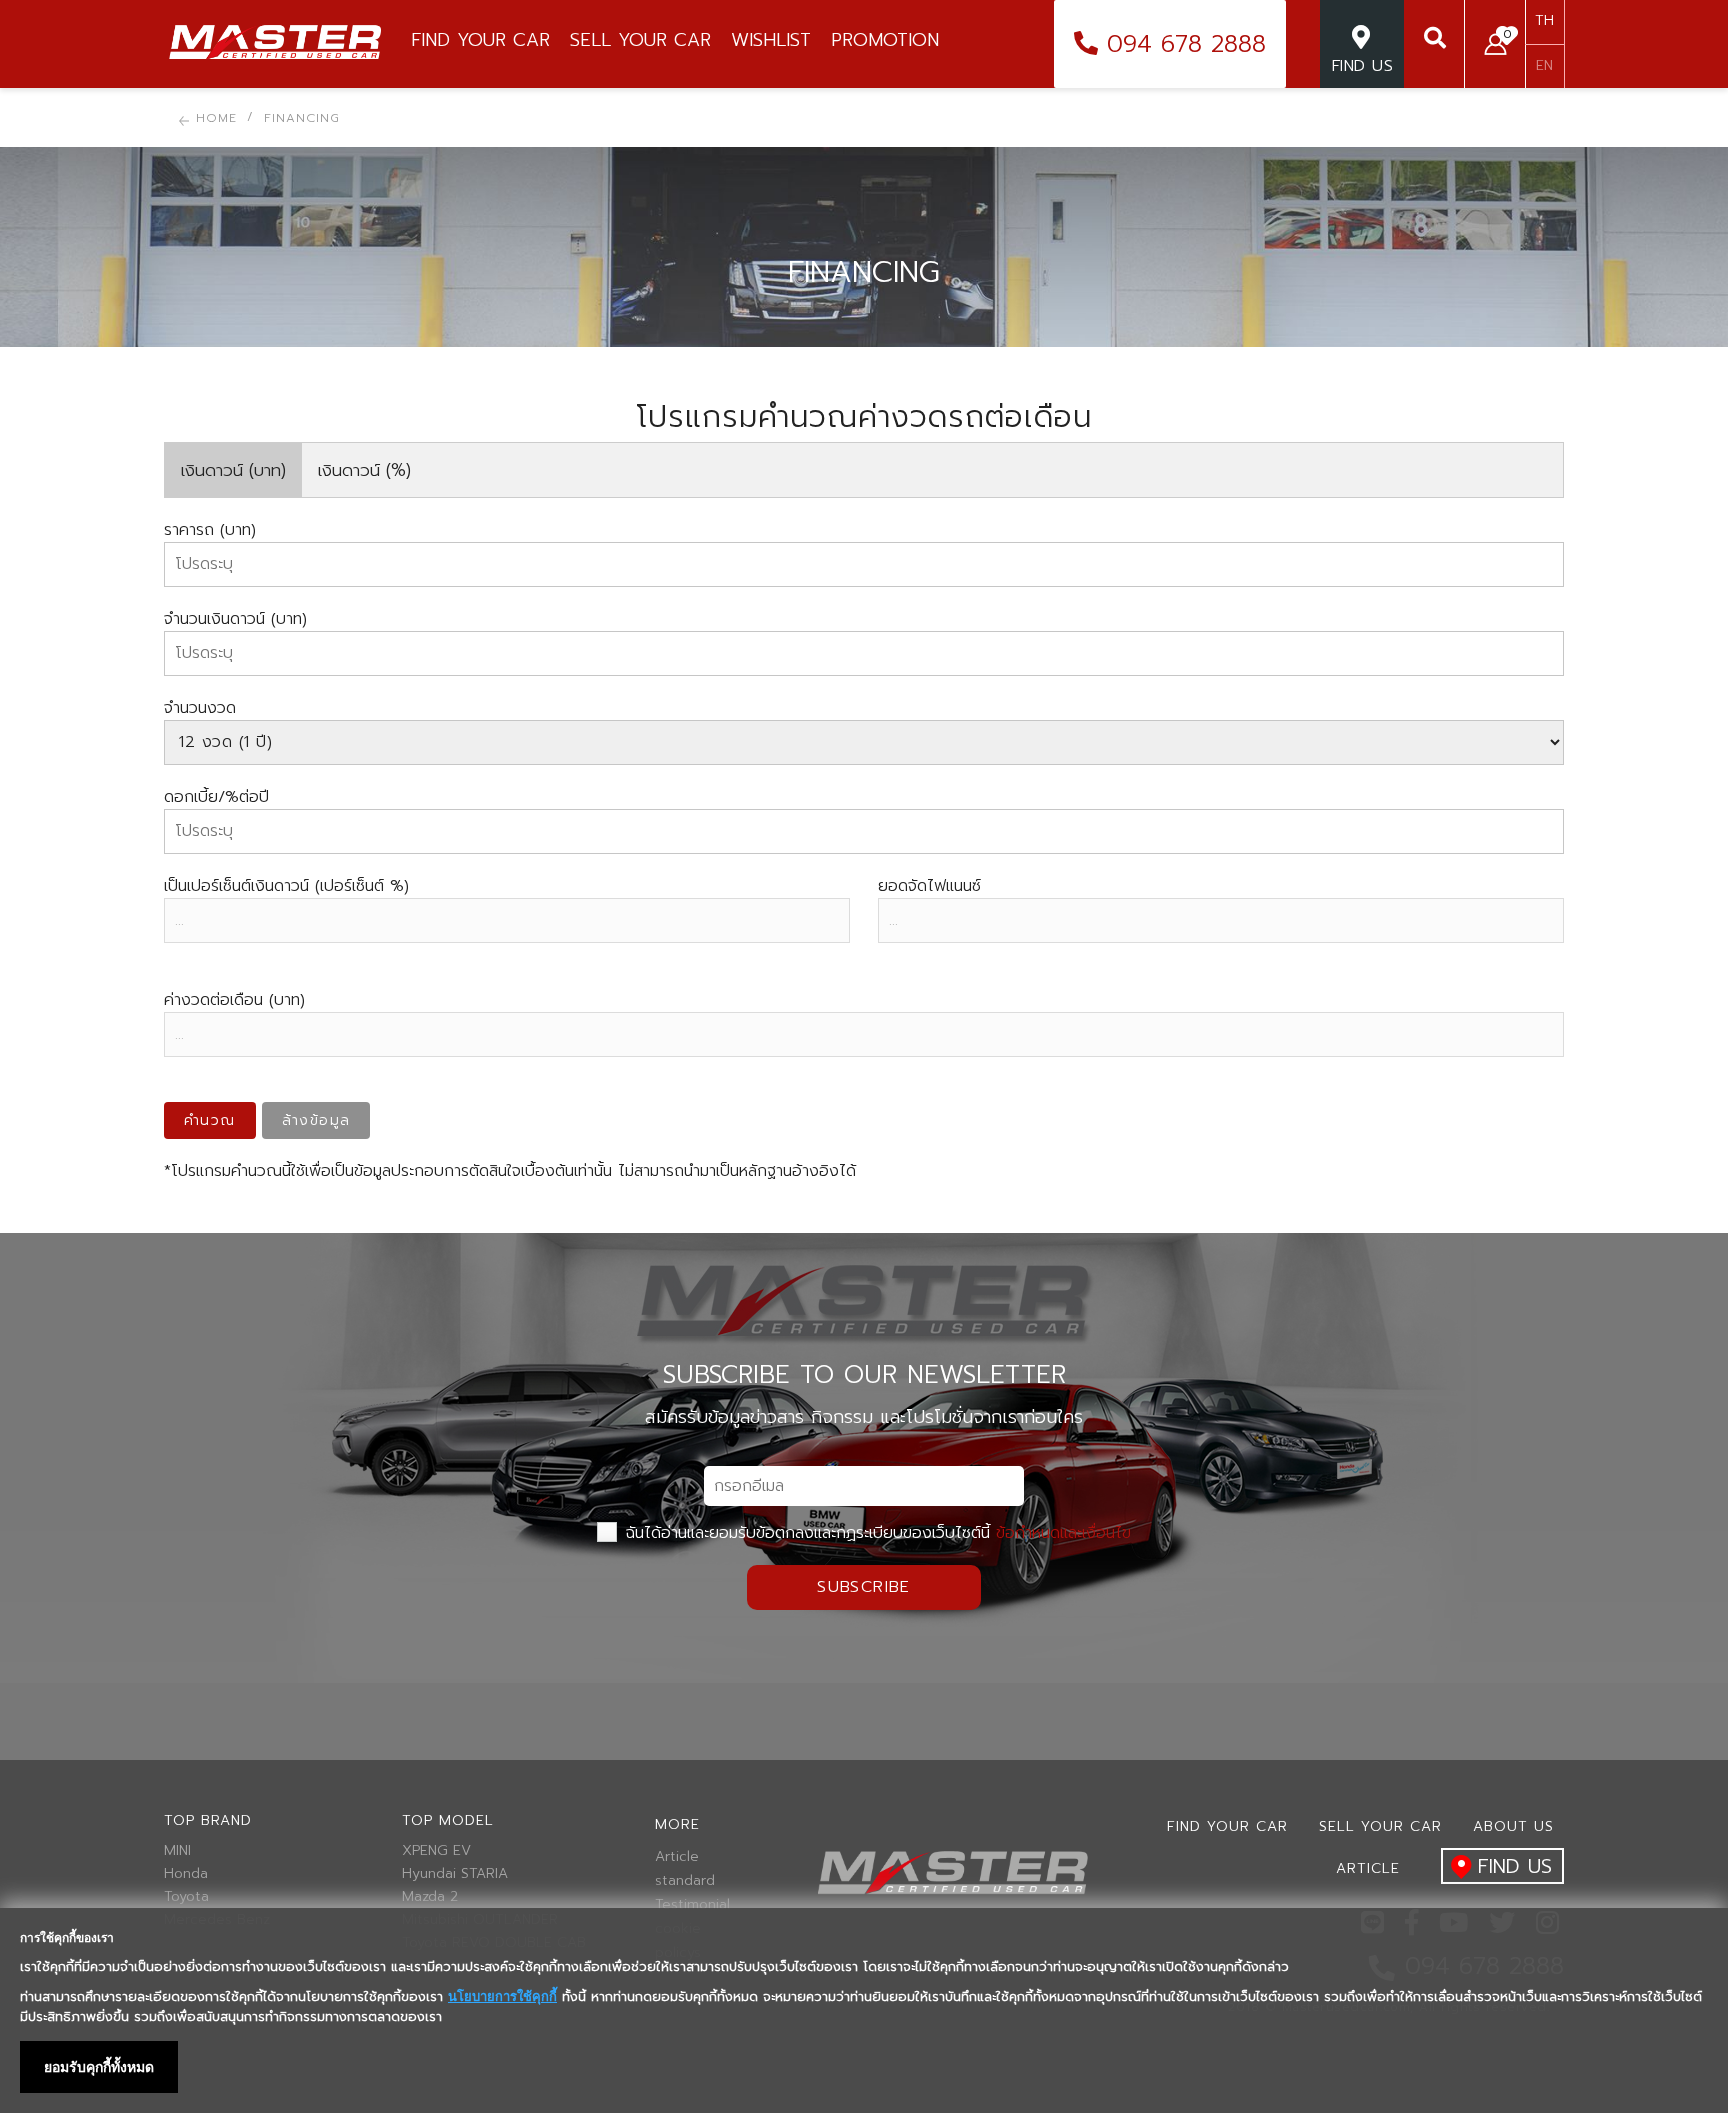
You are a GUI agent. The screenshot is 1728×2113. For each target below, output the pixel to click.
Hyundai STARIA (455, 1874)
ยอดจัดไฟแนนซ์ (929, 886)
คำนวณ (210, 1120)
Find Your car (1227, 1826)
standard (685, 1881)
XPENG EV (436, 1851)
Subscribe (864, 1587)
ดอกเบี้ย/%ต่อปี (216, 797)
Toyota (186, 1897)
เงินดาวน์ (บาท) (233, 470)
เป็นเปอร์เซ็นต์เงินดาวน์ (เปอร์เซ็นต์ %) (286, 886)
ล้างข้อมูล (316, 1120)
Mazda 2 (430, 1897)
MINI (177, 1851)
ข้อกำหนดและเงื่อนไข (1063, 1533)
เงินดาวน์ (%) (364, 470)
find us (1515, 1866)
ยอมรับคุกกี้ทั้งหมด (99, 2067)
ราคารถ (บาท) (210, 530)
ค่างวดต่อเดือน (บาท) (234, 1000)
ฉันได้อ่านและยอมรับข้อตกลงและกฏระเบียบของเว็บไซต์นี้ (875, 1533)
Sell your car (1380, 1826)
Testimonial (688, 1905)
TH (1544, 20)
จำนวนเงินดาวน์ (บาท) (235, 619)
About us (1513, 1826)
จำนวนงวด (200, 708)
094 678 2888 (1182, 44)
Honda (186, 1874)
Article (677, 1857)
